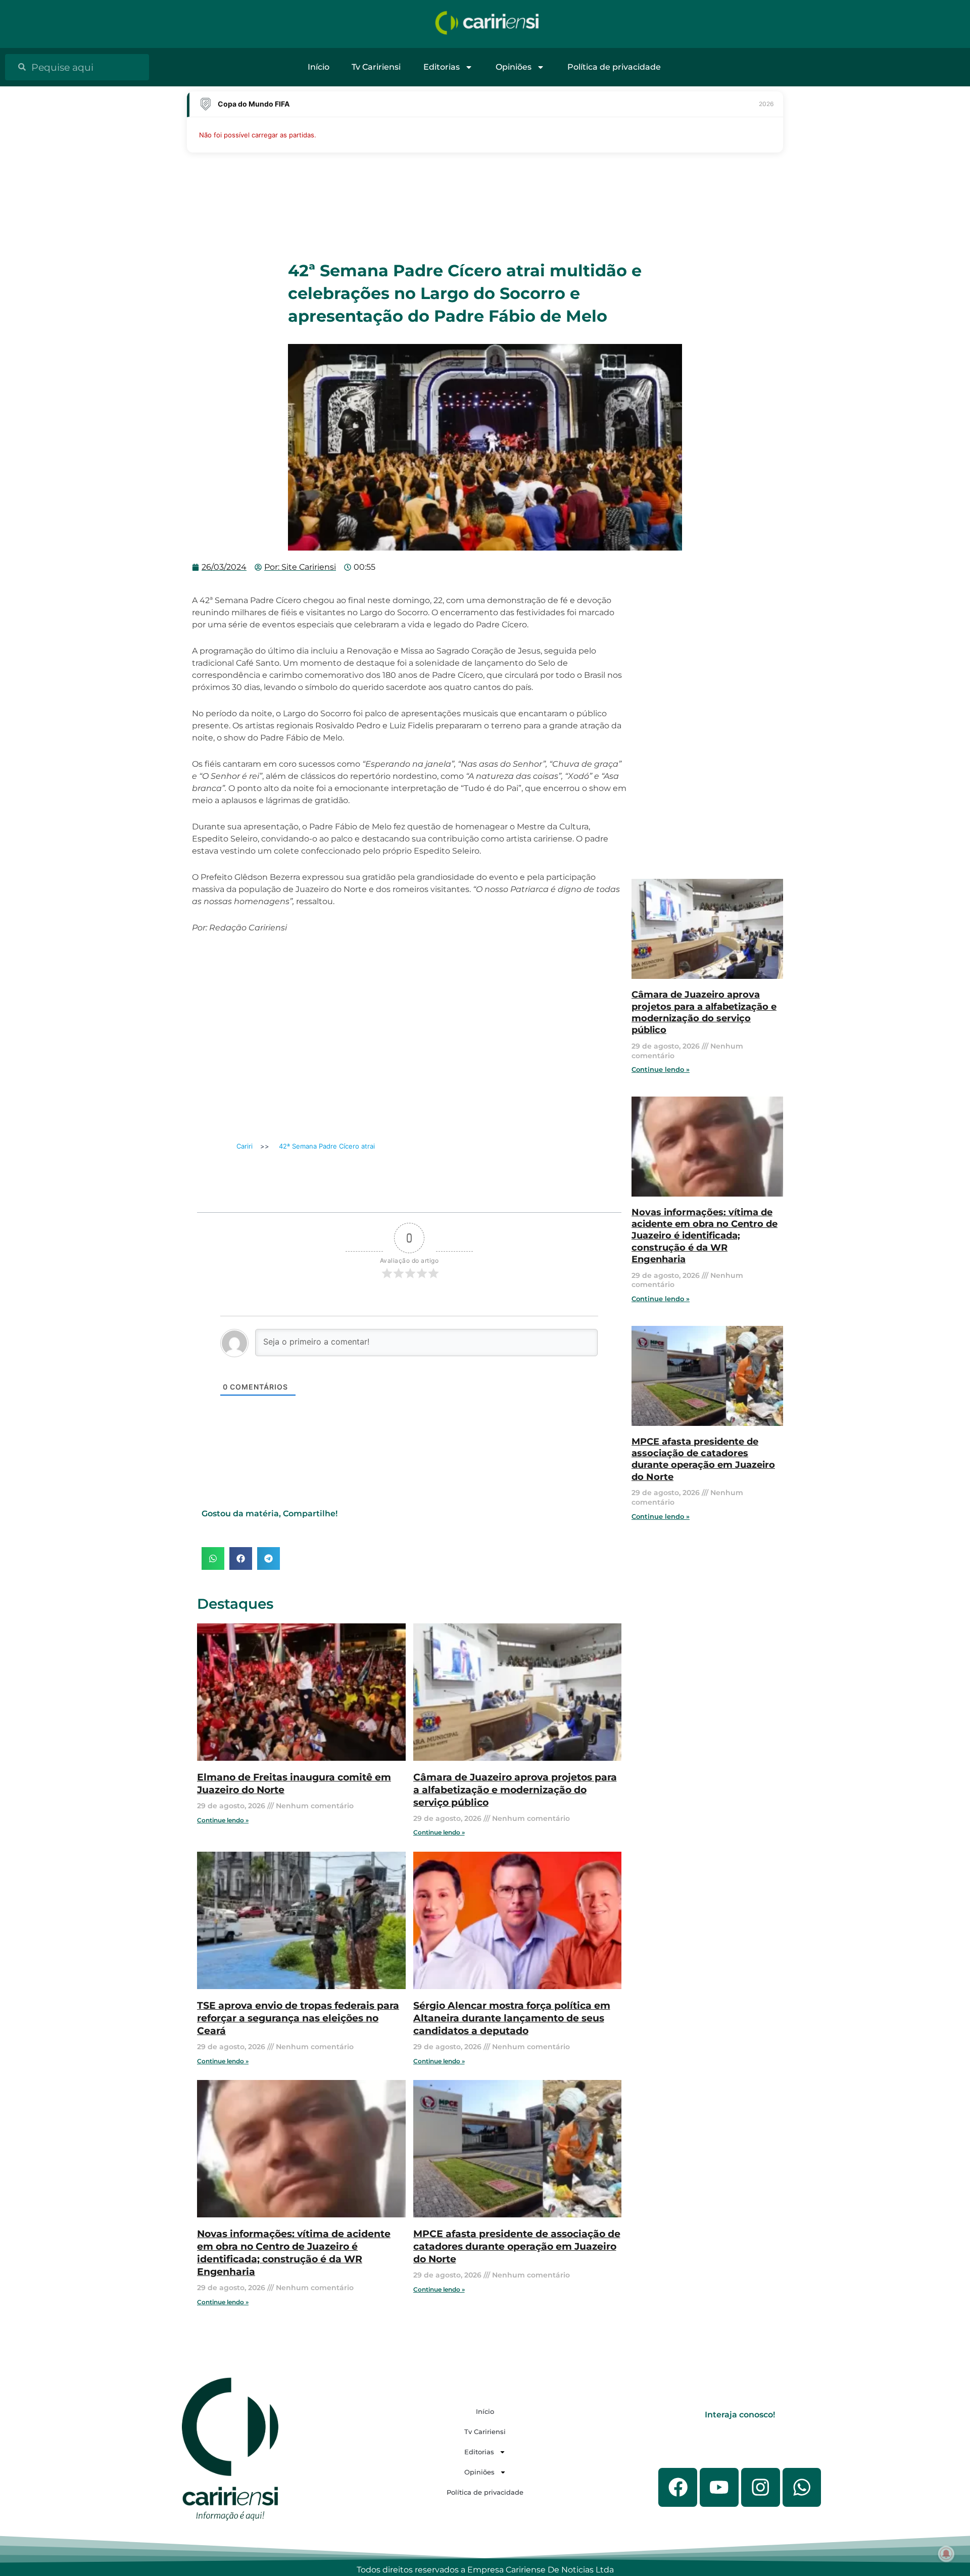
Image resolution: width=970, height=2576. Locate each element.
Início (319, 67)
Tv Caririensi (376, 67)
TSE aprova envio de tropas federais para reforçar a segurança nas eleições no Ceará (298, 2018)
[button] (213, 1558)
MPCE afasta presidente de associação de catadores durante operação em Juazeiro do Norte (517, 2246)
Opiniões (514, 67)
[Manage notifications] (946, 2554)
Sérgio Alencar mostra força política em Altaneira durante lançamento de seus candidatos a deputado (512, 2018)
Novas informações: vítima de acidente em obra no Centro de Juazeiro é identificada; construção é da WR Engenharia (294, 2252)
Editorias (442, 67)
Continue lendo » (223, 1820)
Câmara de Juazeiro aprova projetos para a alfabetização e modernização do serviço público (515, 1790)
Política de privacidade (614, 67)
